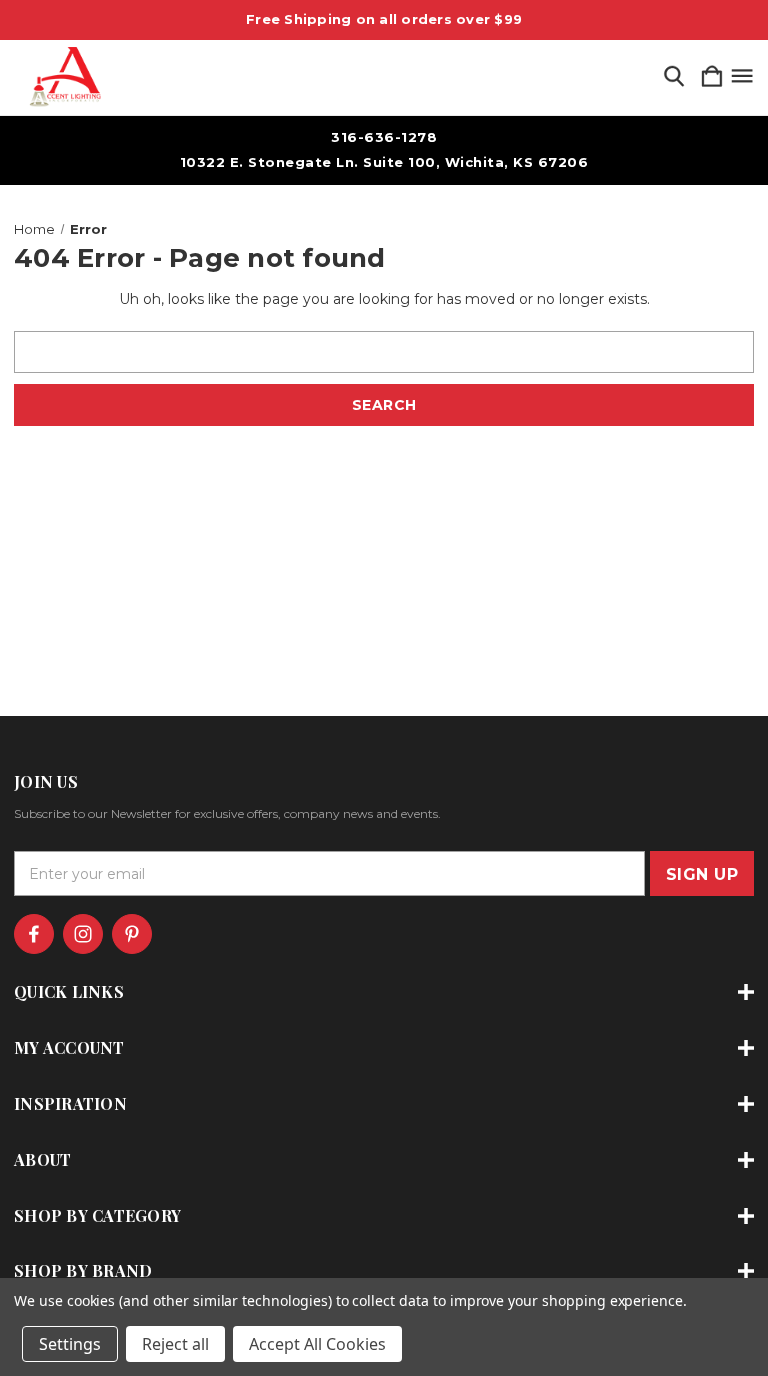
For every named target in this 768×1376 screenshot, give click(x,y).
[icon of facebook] (34, 934)
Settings (70, 1344)
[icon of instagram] (83, 934)
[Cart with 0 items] (712, 77)
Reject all (175, 1344)
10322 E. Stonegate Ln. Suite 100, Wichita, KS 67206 (384, 162)
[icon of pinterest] (132, 934)
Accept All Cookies (317, 1344)
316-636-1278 (384, 137)
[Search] (674, 77)
